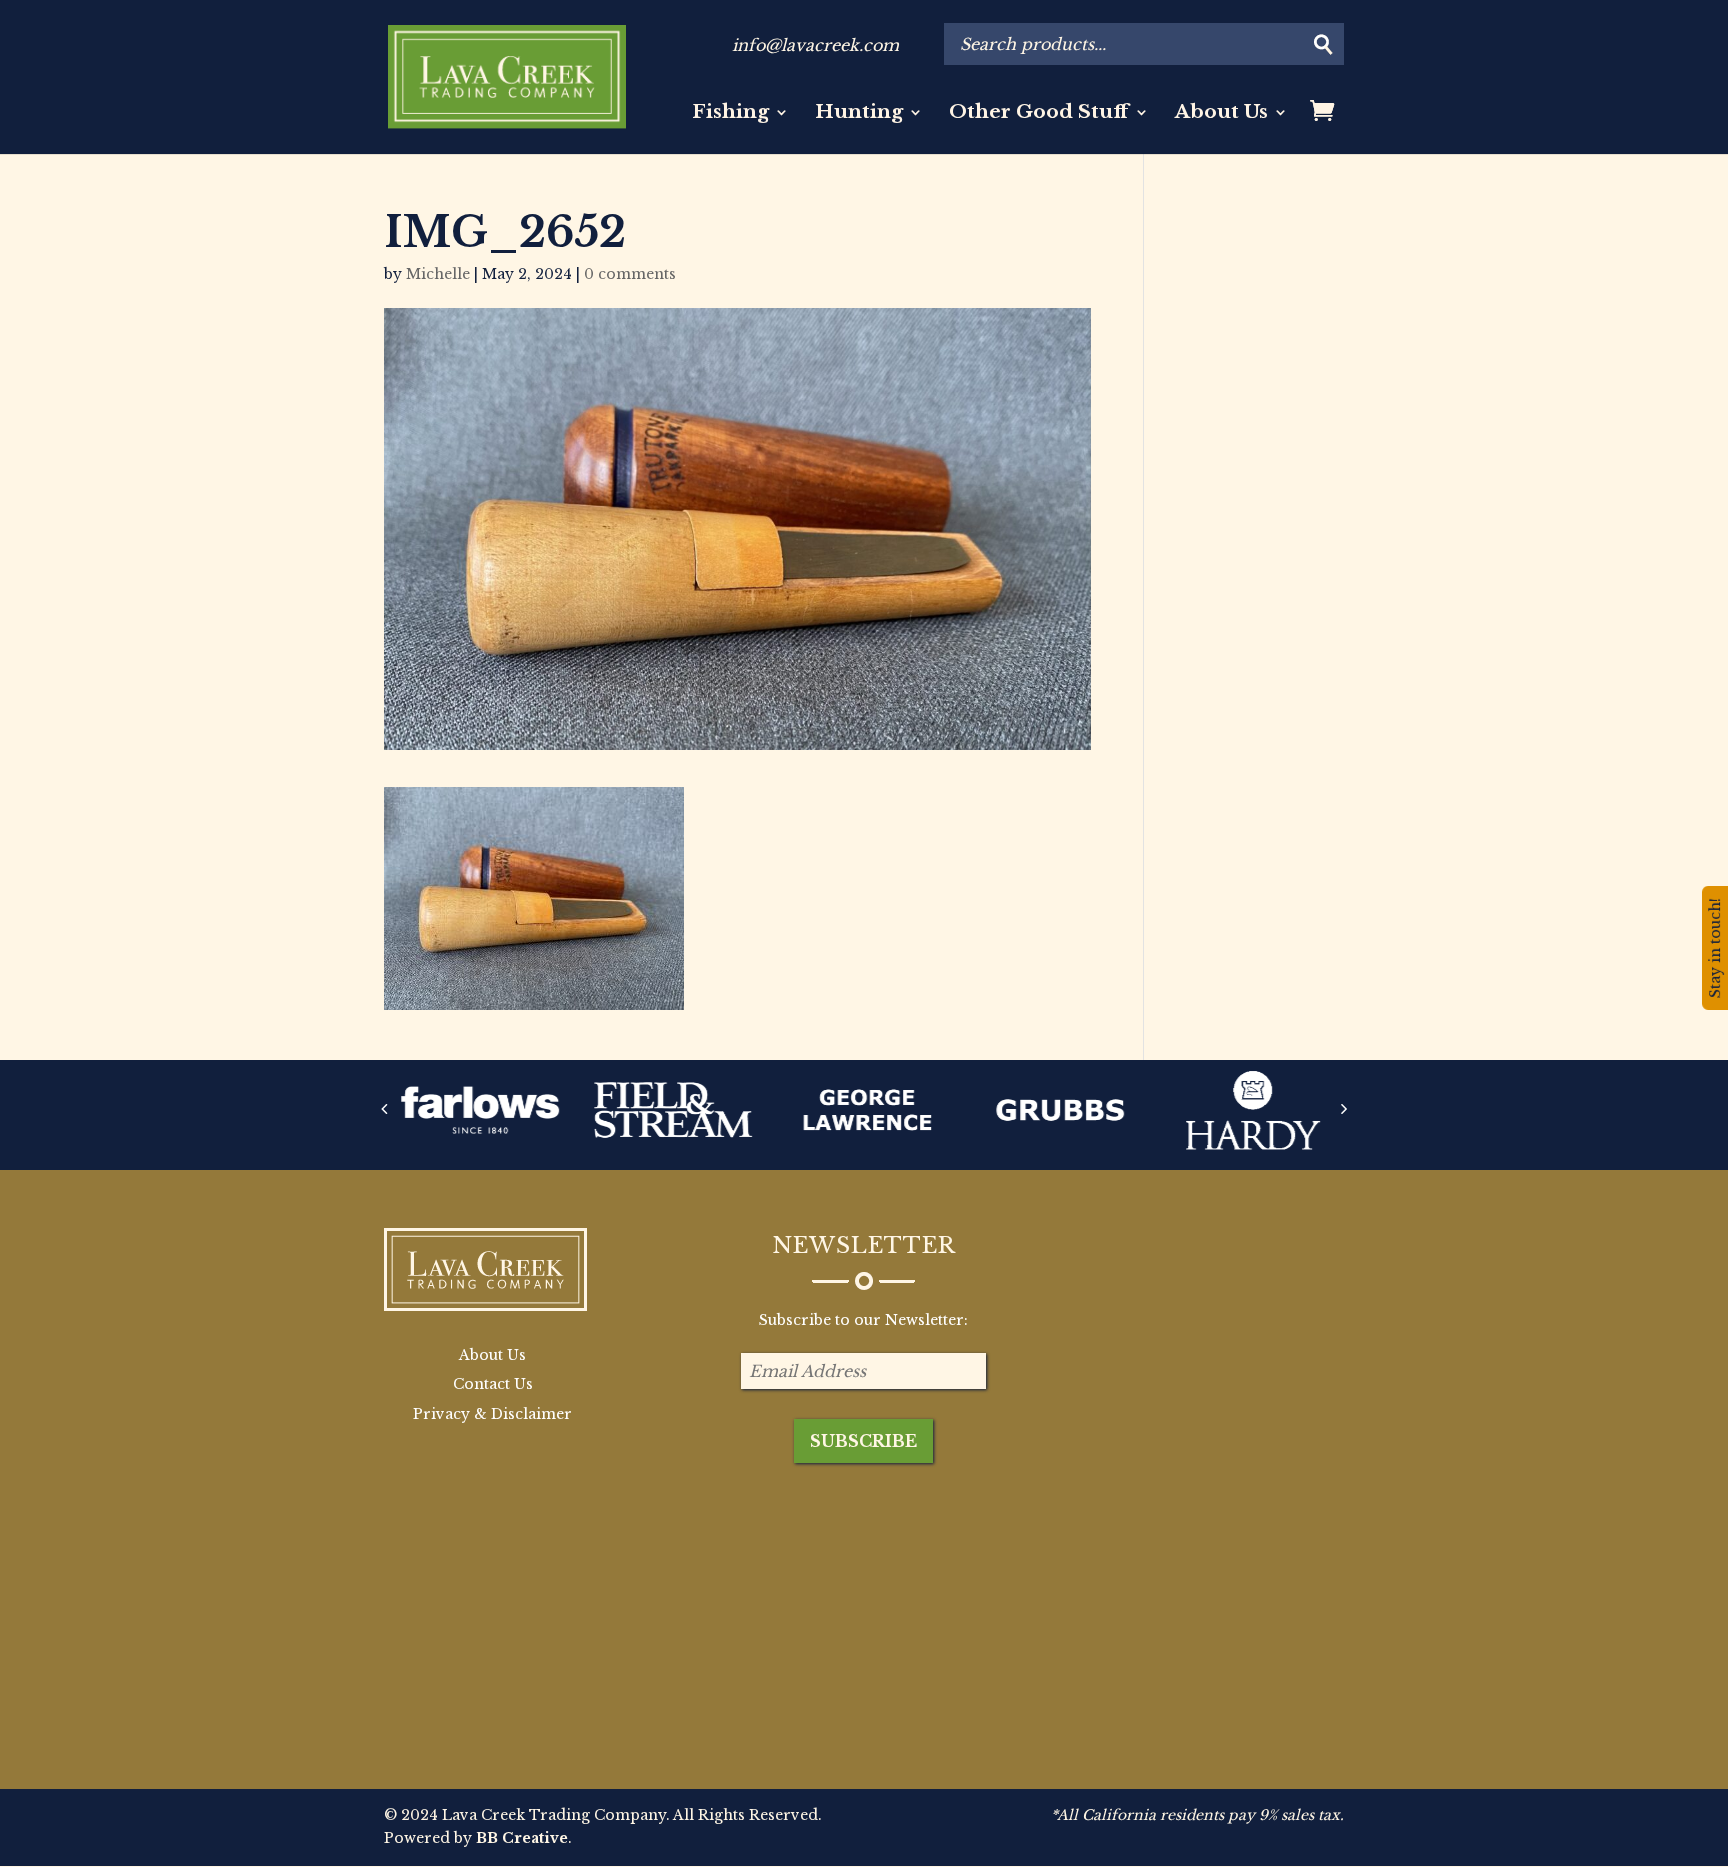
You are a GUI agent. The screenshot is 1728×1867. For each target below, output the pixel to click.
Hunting (859, 114)
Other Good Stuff (1039, 114)
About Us (1221, 114)
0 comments (630, 274)
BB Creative (522, 1838)
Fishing (730, 114)
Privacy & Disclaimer (492, 1414)
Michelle (438, 274)
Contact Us (493, 1384)
